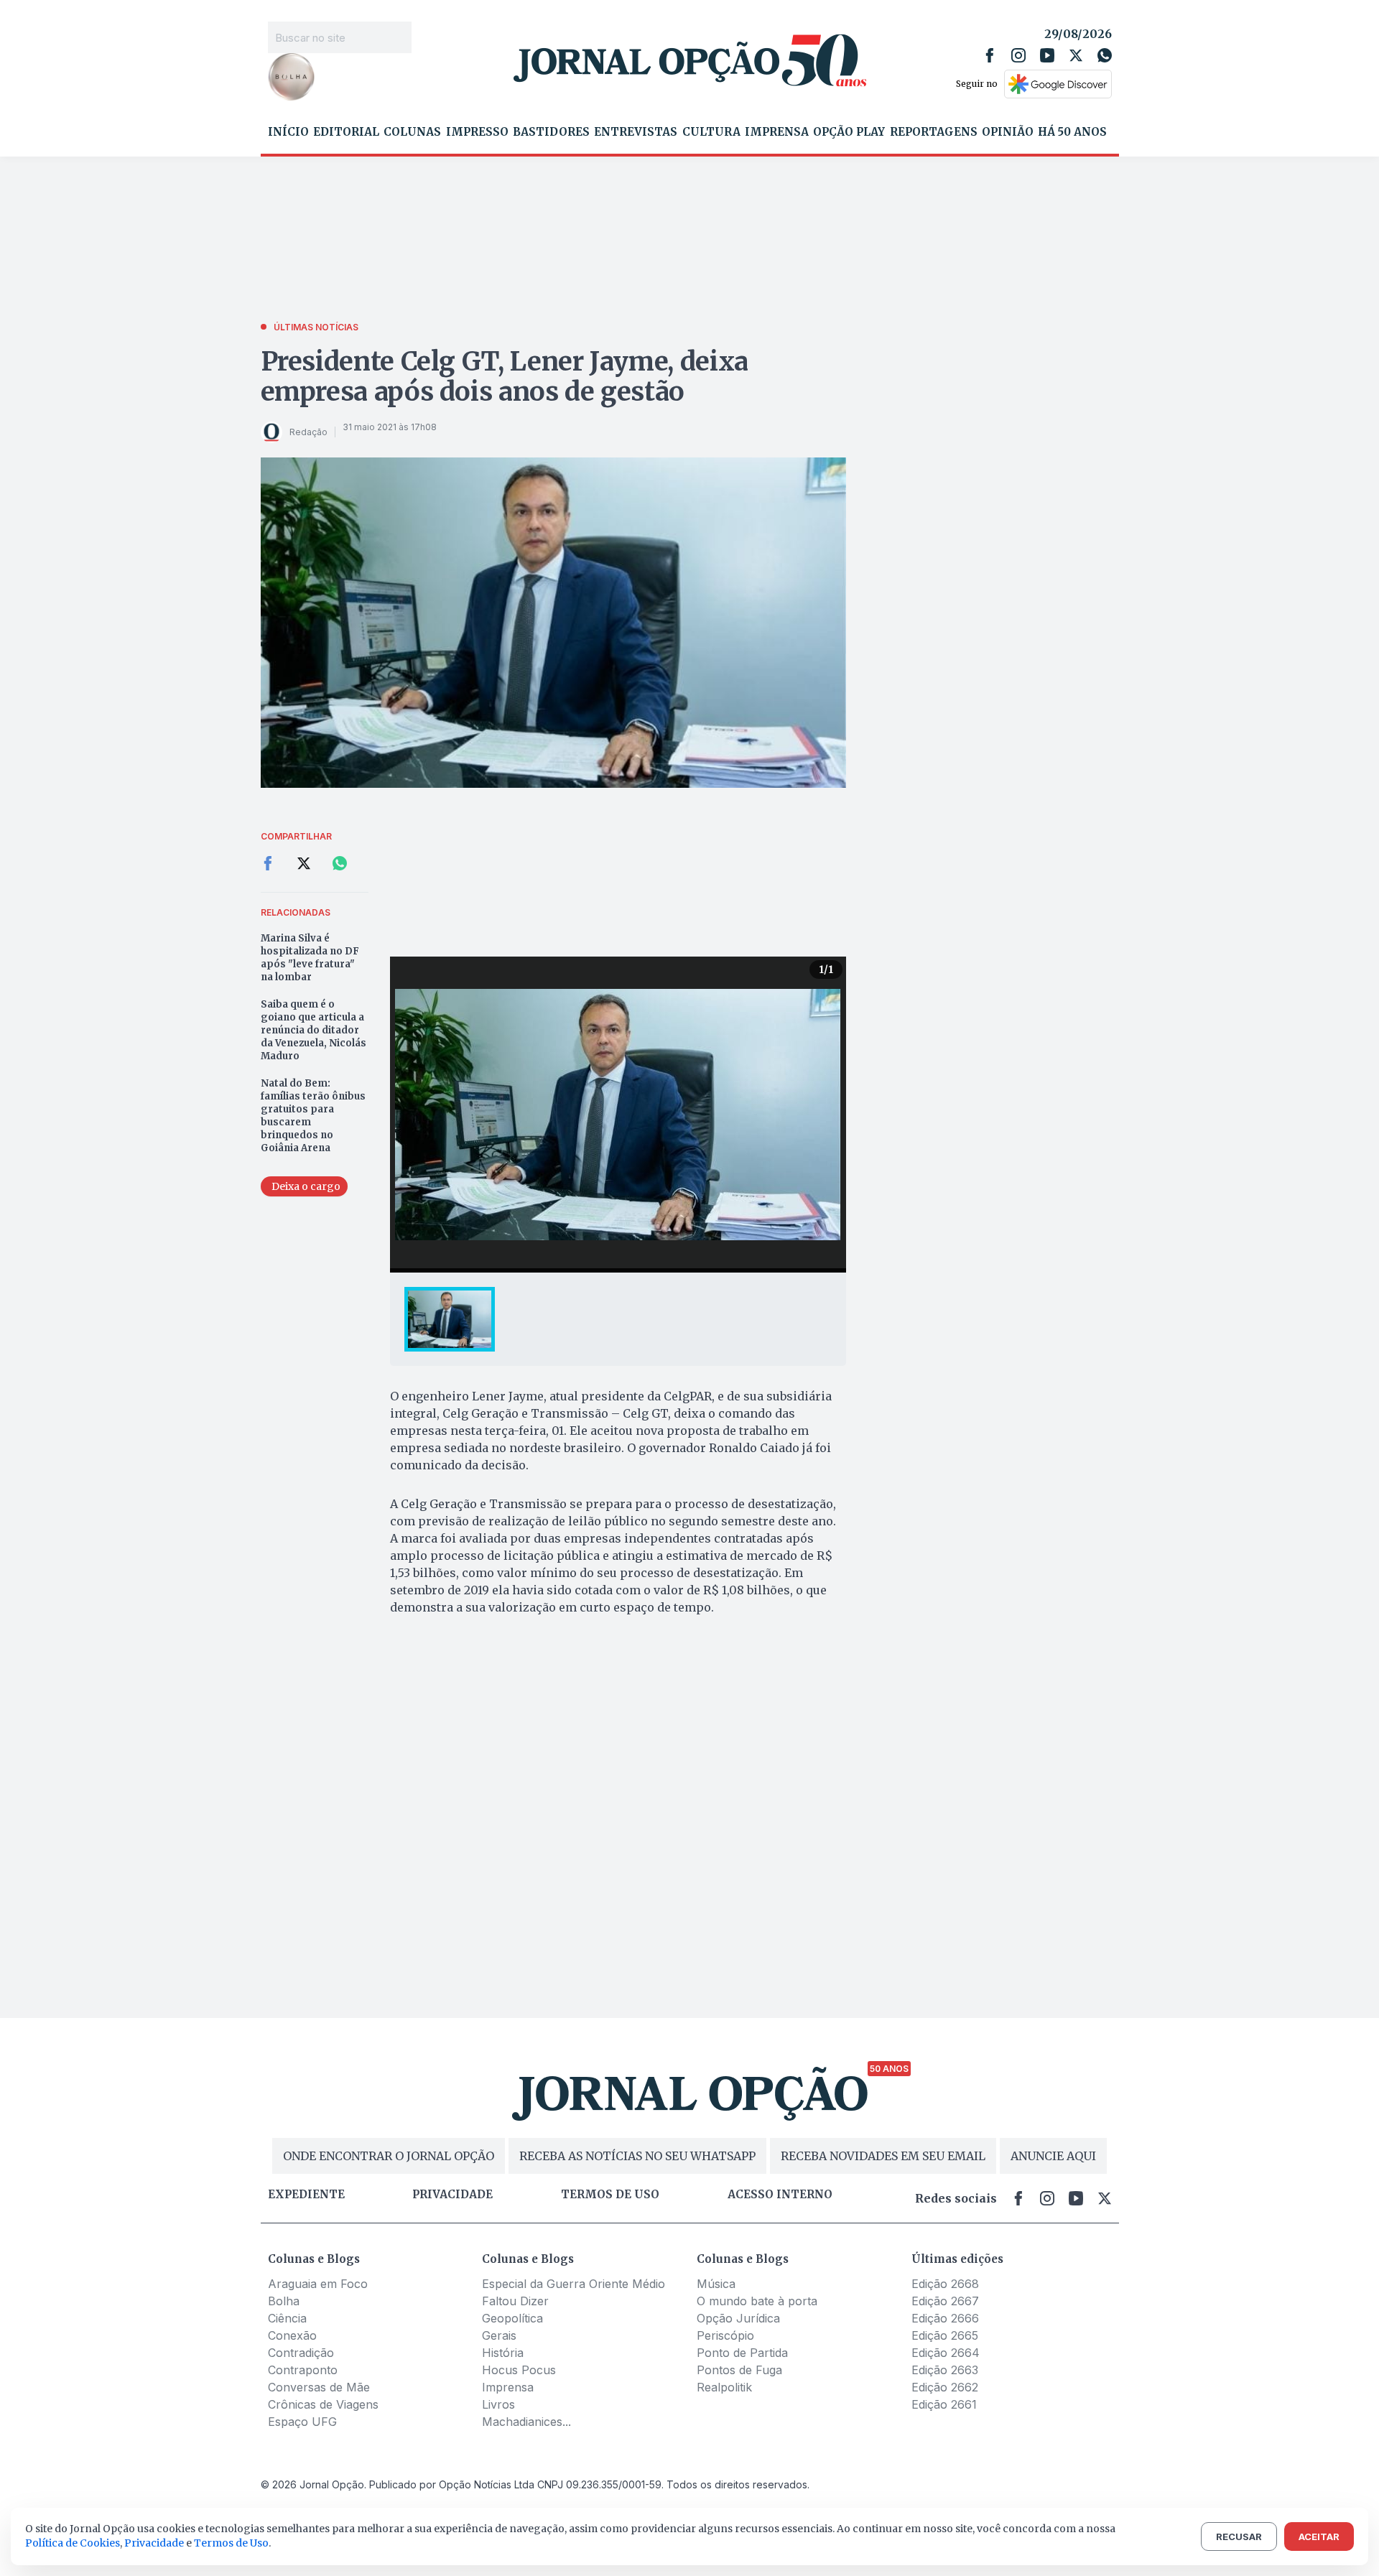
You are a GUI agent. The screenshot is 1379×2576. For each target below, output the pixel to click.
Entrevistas (636, 132)
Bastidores (551, 132)
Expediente (306, 2195)
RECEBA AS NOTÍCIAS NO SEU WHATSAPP (637, 2156)
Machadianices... (526, 2422)
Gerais (499, 2335)
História (503, 2353)
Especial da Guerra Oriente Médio (574, 2284)
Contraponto (303, 2370)
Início (288, 132)
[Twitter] (1076, 55)
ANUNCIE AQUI (1053, 2156)
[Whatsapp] (1105, 55)
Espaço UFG (302, 2422)
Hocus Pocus (519, 2370)
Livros (498, 2404)
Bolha (284, 2301)
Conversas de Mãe (319, 2387)
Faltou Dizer (515, 2301)
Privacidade (452, 2195)
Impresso (477, 132)
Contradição (301, 2353)
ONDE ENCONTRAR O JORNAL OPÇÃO (389, 2156)
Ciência (287, 2318)
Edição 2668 (945, 2284)
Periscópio (725, 2335)
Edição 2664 (946, 2353)
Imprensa (777, 132)
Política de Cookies (73, 2543)
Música (716, 2284)
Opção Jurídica (738, 2318)
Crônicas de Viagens (323, 2404)
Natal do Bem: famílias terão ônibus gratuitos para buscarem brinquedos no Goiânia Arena (313, 1116)
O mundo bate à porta (757, 2301)
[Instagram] (1018, 55)
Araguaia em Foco (318, 2284)
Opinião (1008, 132)
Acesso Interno (780, 2195)
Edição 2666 (945, 2318)
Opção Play (849, 132)
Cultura (711, 132)
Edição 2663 (945, 2370)
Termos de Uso (231, 2543)
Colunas (412, 132)
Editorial (346, 132)
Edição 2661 (944, 2404)
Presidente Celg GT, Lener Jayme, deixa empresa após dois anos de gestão (505, 377)
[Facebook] (990, 55)
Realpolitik (724, 2387)
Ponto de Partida (742, 2353)
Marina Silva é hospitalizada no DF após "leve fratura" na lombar (310, 958)
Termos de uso (610, 2195)
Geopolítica (512, 2318)
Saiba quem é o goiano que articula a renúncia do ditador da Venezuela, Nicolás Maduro (314, 1030)
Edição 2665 (945, 2335)
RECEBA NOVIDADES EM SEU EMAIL (883, 2156)
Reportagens (934, 132)
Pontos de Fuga (739, 2370)
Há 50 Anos (1072, 132)
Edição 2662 (945, 2387)
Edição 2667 (945, 2301)
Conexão (292, 2335)
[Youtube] (1047, 55)
